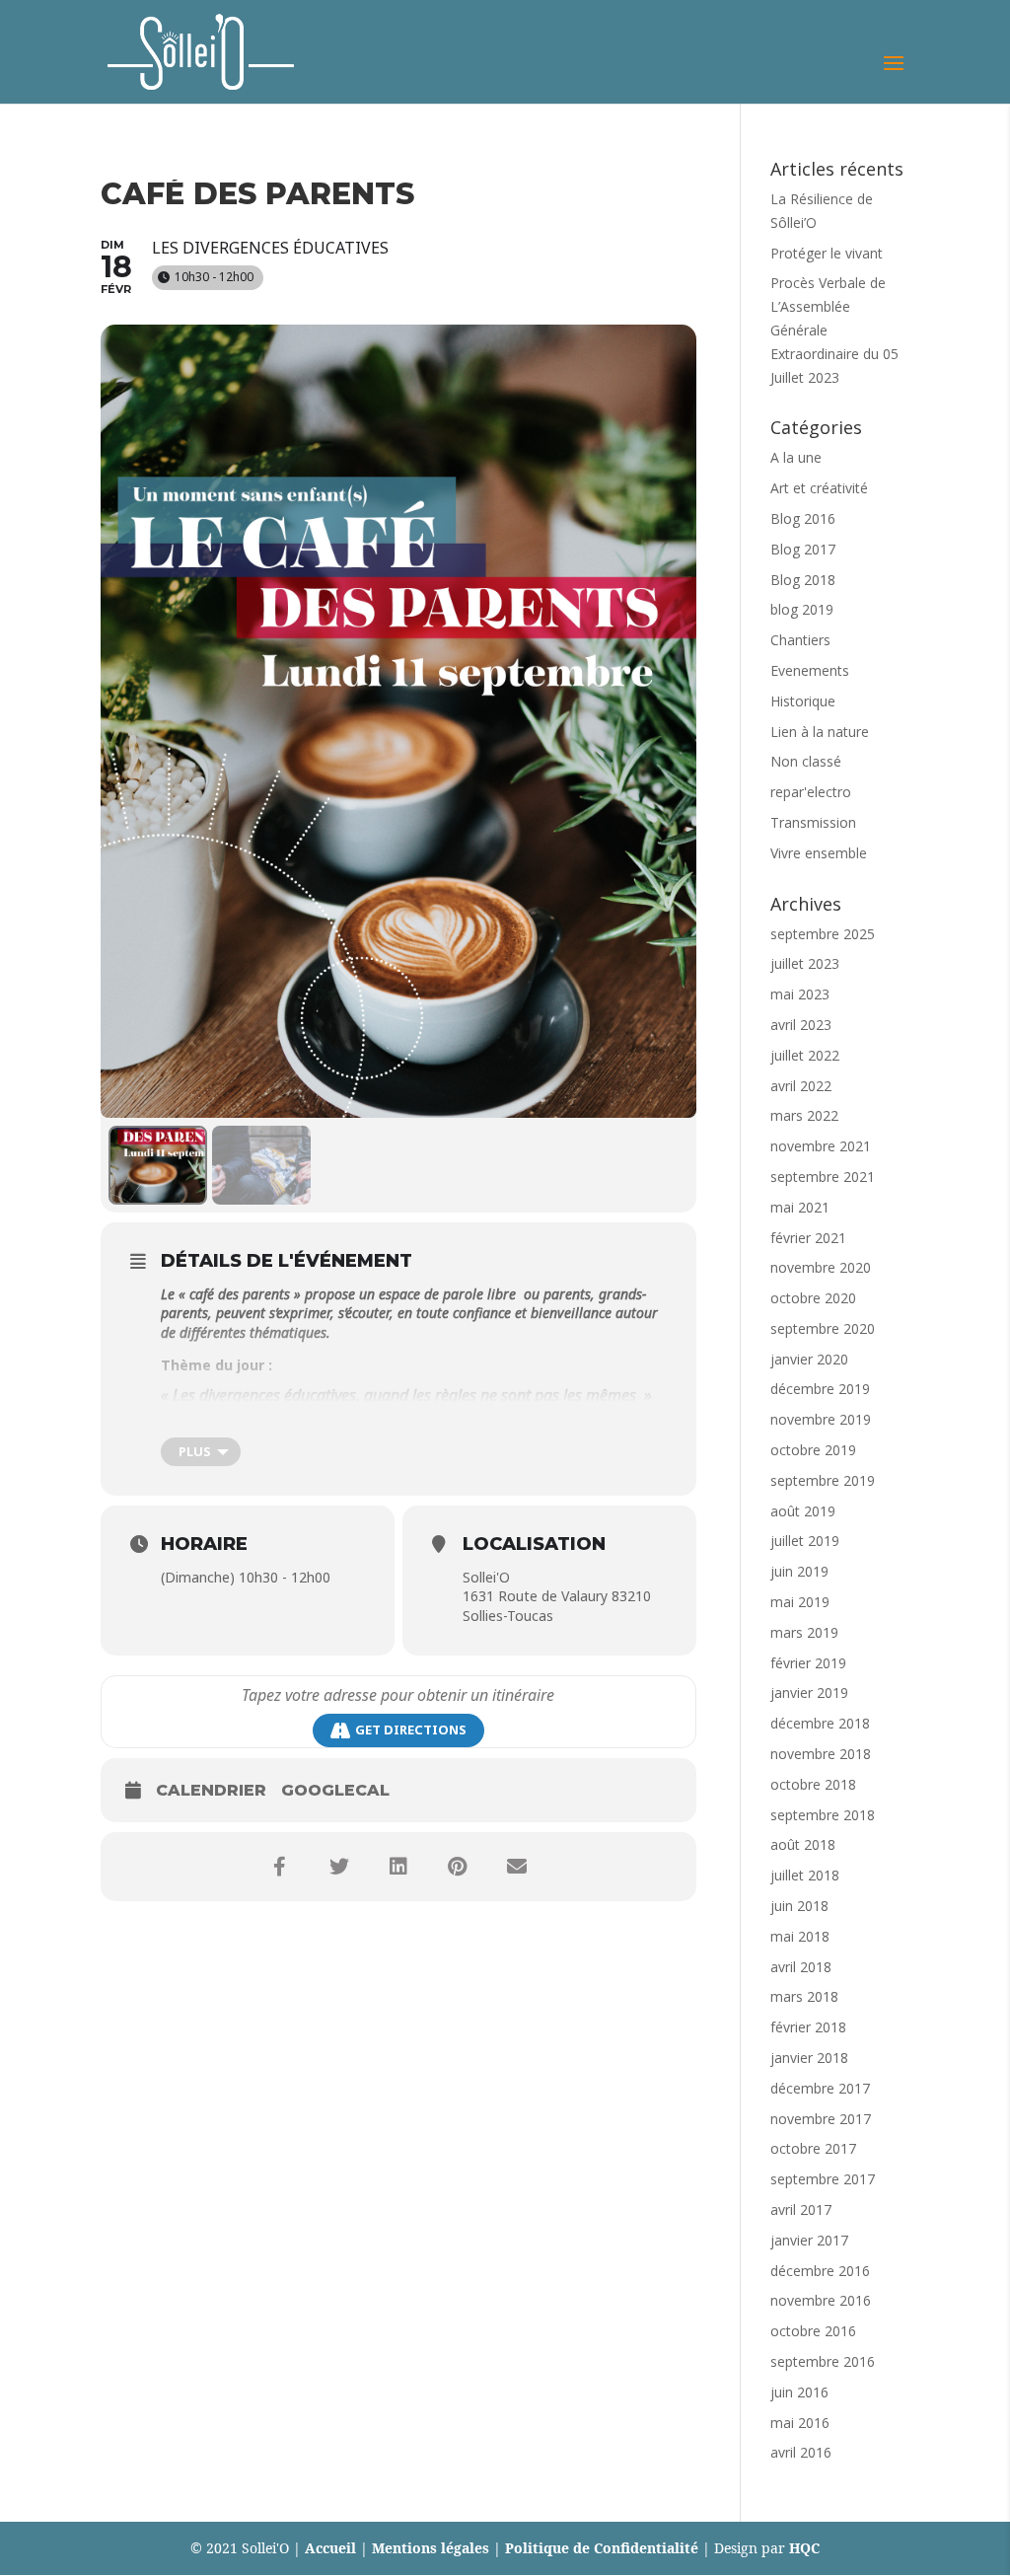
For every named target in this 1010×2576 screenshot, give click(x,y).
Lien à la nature (820, 732)
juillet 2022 (805, 1055)
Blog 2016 (803, 518)
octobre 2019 (813, 1450)
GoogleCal (335, 1790)
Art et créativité (819, 488)
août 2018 (803, 1844)
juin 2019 (799, 1571)
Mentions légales (431, 2548)
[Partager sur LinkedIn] (398, 1867)
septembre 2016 (823, 2361)
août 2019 (803, 1511)
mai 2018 (800, 1936)
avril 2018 (801, 1967)
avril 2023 (801, 1025)
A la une (796, 457)
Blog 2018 (803, 580)
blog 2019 (802, 609)
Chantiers (800, 640)
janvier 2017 (809, 2240)
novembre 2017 (821, 2119)
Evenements (810, 670)
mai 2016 (800, 2423)
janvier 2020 (809, 1359)
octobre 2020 (813, 1298)
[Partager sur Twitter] (339, 1867)
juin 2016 (799, 2392)
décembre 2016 (820, 2271)
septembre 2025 (823, 934)
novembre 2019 (821, 1419)
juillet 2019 (805, 1541)
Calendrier (211, 1790)
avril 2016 (801, 2452)
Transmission (813, 822)
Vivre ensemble (819, 853)
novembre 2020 (821, 1267)
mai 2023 (800, 994)
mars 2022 (804, 1115)
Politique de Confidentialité (602, 2548)
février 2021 (808, 1238)
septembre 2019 (823, 1480)
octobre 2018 (813, 1784)
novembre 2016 (821, 2300)
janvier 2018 (809, 2058)
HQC (804, 2548)
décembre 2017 (820, 2088)
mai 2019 (800, 1602)
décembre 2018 (820, 1723)
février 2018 (808, 2027)
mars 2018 (804, 1996)
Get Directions (411, 1730)
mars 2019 (804, 1632)
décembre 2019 (820, 1389)
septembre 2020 (823, 1328)
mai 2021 (800, 1207)
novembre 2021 (821, 1146)
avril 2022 (801, 1086)
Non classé (806, 761)
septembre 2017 (823, 2179)
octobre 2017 (813, 2148)
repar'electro (811, 792)
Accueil (330, 2548)
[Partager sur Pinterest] (458, 1867)
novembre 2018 (821, 1754)
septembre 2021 (823, 1177)
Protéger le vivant (827, 253)
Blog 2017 (803, 549)
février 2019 (808, 1663)
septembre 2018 (823, 1815)
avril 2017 (801, 2209)
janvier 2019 (809, 1693)
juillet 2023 (805, 963)
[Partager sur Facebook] (280, 1867)
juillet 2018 (805, 1875)
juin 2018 (799, 1906)
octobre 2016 (813, 2331)
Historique (803, 701)
